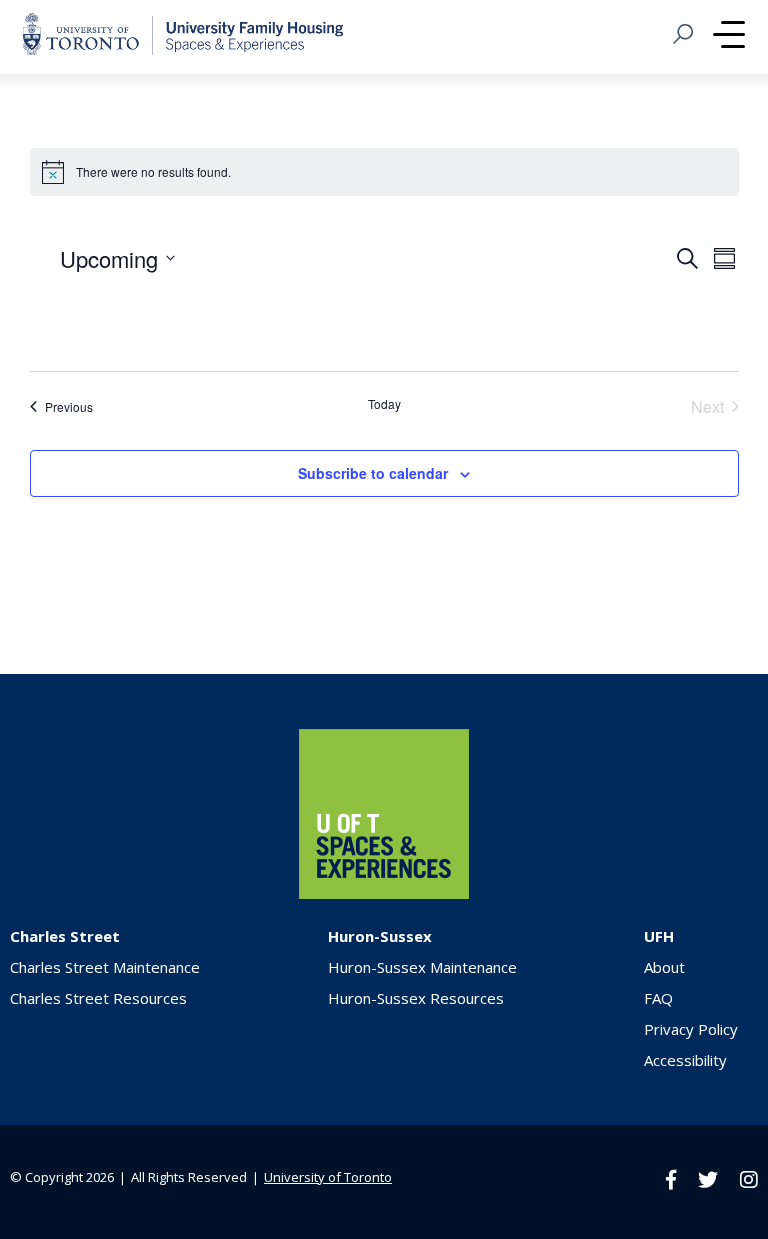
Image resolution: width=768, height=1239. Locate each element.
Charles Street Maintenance (105, 967)
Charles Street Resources (98, 998)
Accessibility (685, 1060)
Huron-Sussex (380, 936)
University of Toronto (328, 1177)
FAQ (658, 998)
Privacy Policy (691, 1029)
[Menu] (729, 37)
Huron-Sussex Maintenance (422, 967)
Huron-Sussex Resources (416, 998)
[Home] (384, 893)
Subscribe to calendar (373, 473)
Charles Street (65, 936)
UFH (659, 936)
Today (384, 404)
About (664, 967)
